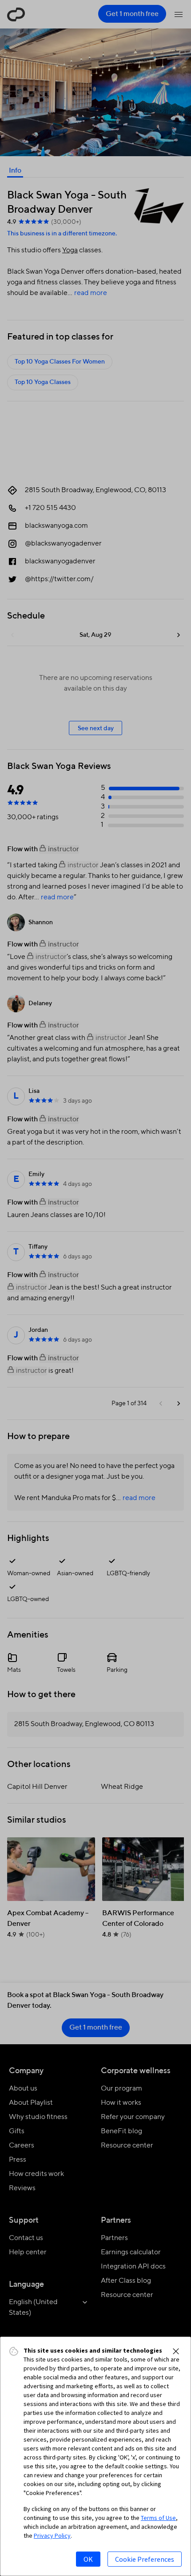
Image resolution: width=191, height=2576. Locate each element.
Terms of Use (158, 2518)
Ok (88, 2559)
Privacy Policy (52, 2536)
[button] (176, 2351)
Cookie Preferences (145, 2559)
